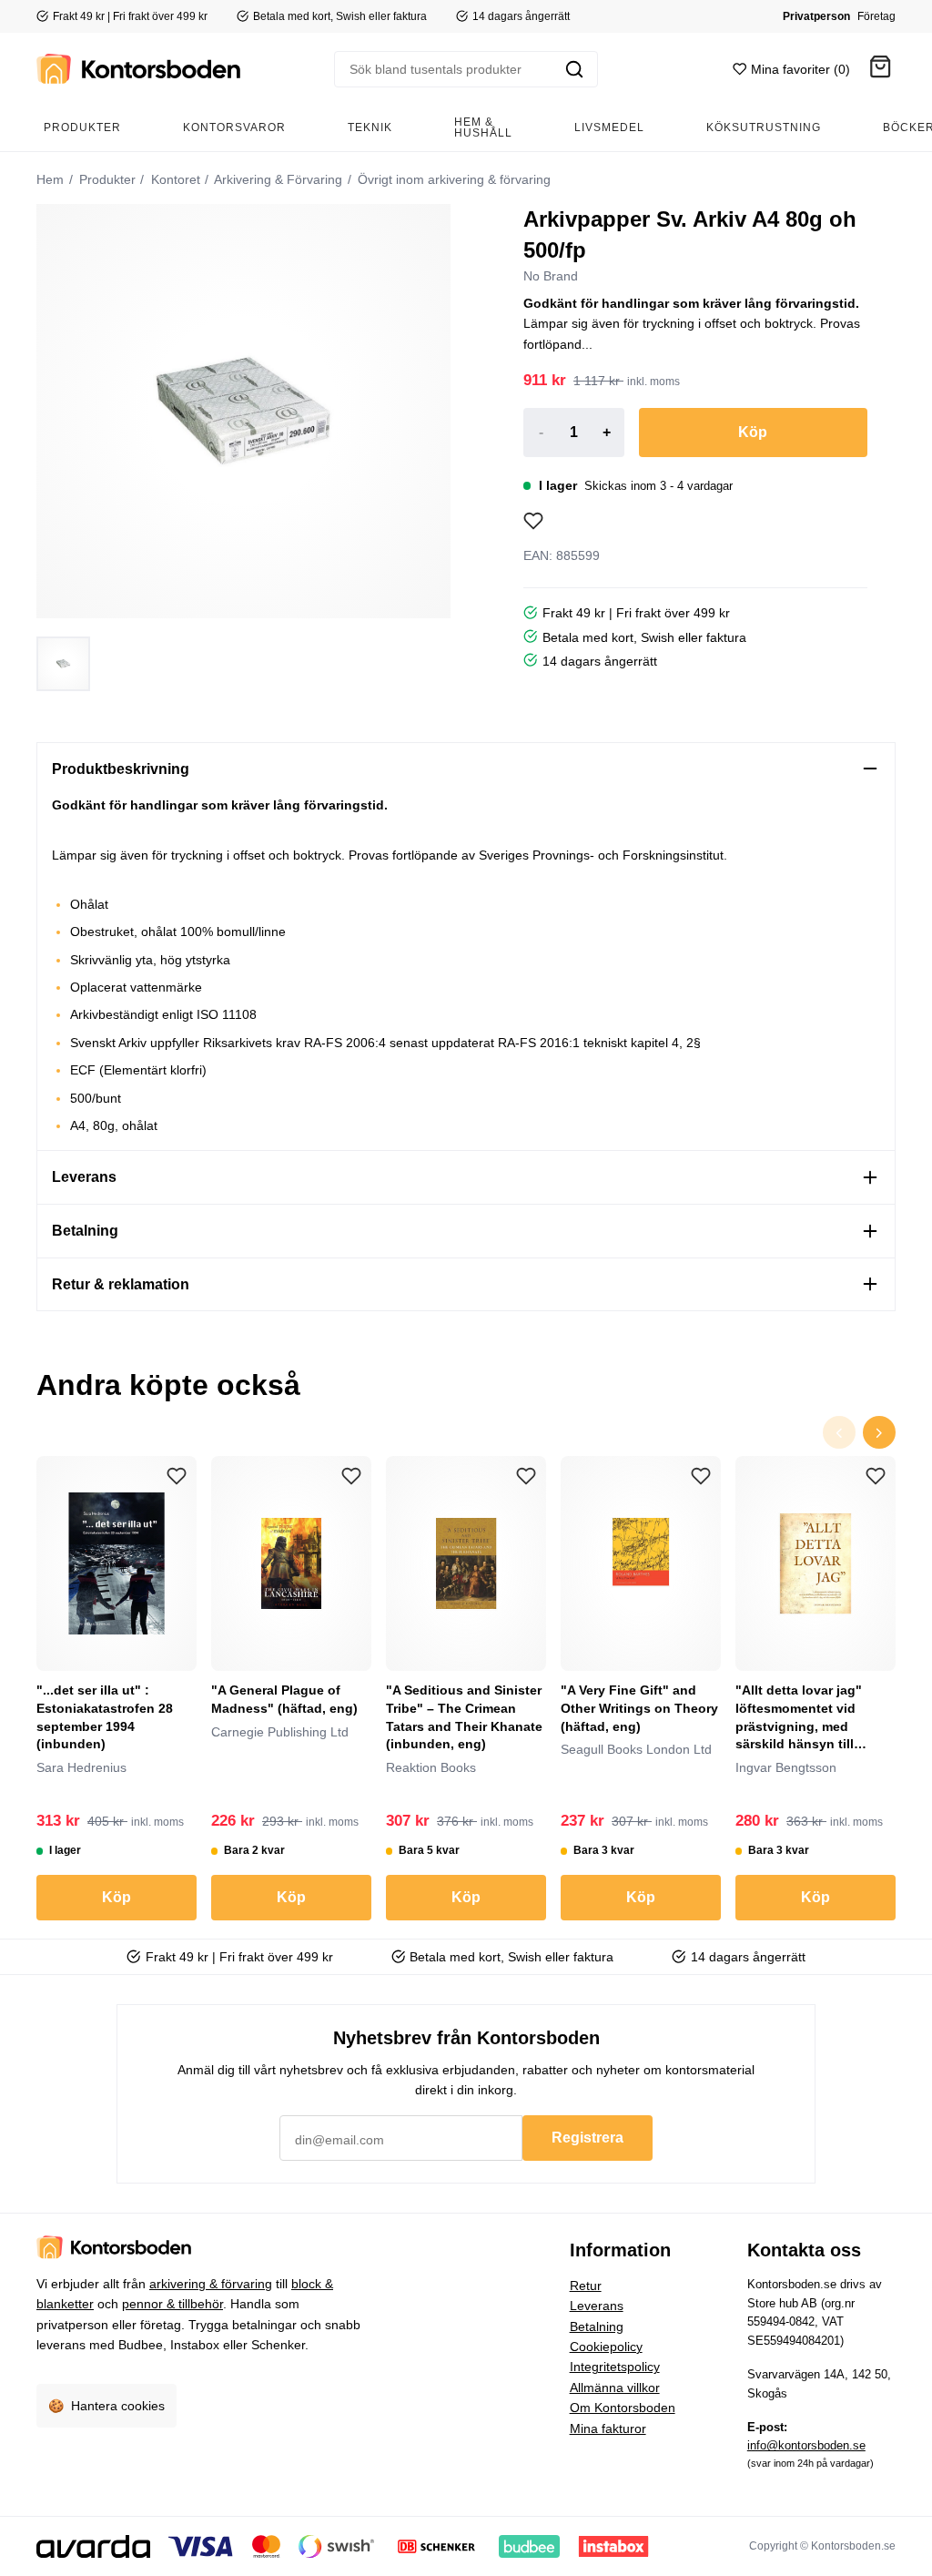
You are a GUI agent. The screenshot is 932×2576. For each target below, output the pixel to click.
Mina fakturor (608, 2428)
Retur (586, 2286)
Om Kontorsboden (623, 2408)
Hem (50, 179)
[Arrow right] (879, 1432)
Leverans (597, 2306)
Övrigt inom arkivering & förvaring (452, 179)
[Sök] (574, 69)
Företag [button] (876, 16)
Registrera (588, 2138)
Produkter (106, 179)
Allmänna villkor (615, 2388)
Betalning (597, 2327)
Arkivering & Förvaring (277, 179)
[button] (880, 70)
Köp (753, 432)
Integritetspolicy (615, 2367)
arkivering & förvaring (211, 2284)
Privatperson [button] (816, 16)
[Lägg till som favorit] (533, 521)
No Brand (551, 276)
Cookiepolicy (606, 2347)
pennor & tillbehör (172, 2304)
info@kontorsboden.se (806, 2445)
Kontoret (174, 179)
